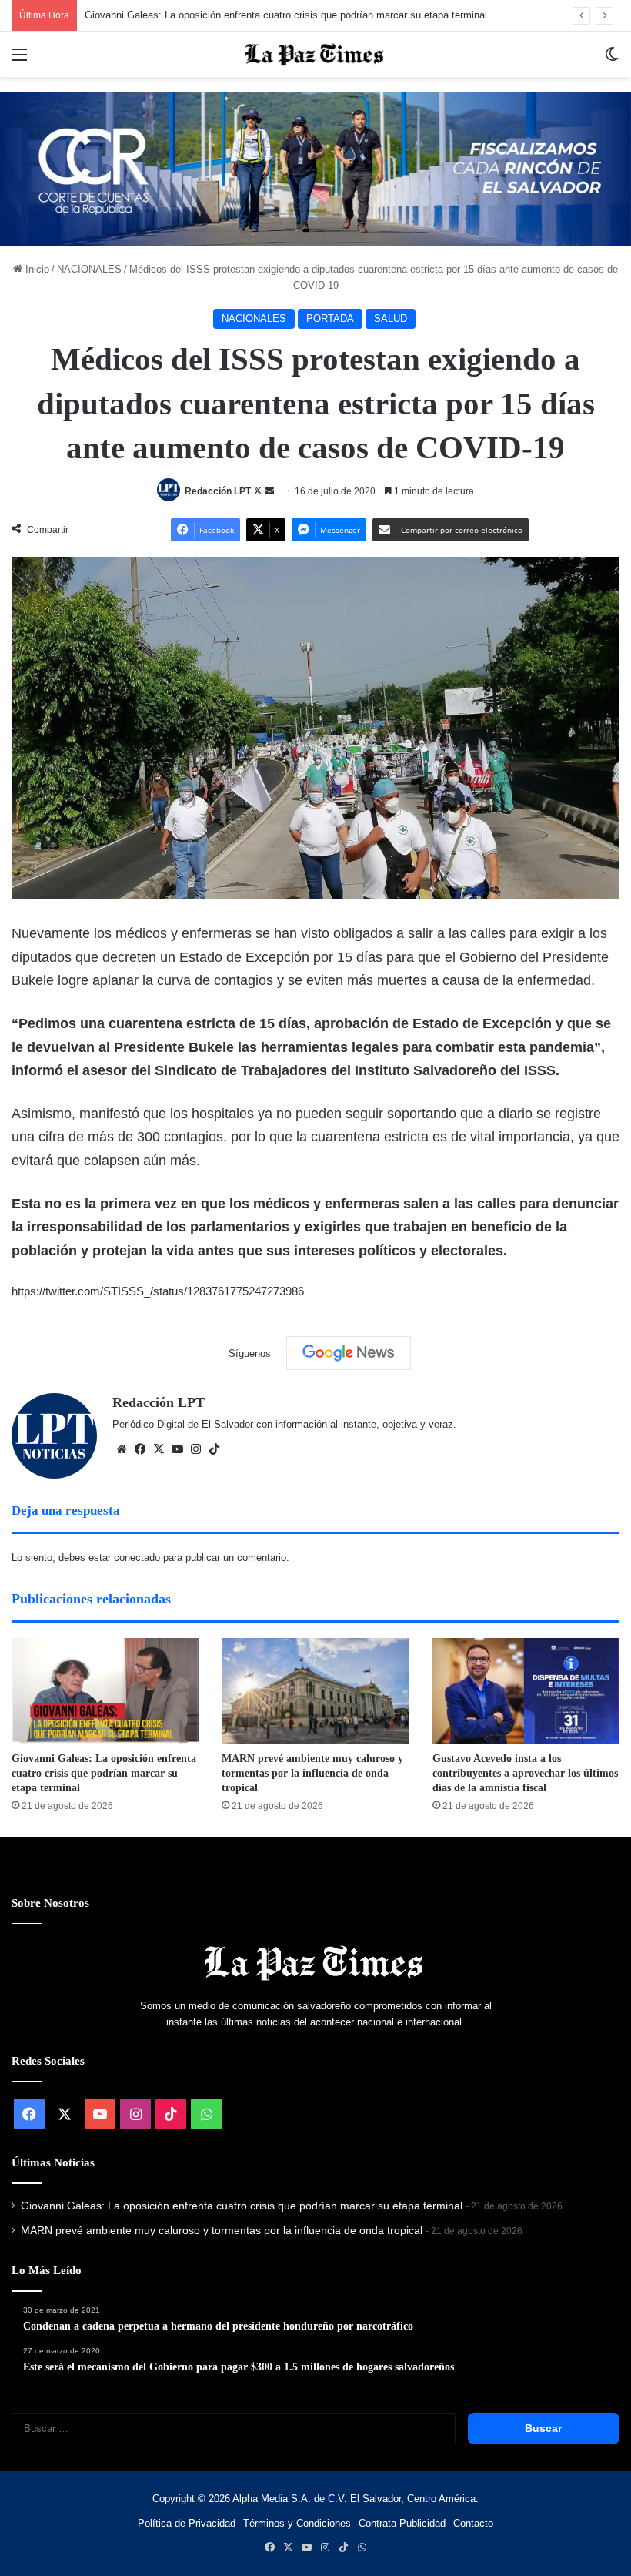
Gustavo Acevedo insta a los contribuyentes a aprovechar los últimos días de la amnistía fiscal (525, 1773)
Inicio (36, 269)
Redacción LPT (218, 491)
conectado (137, 1558)
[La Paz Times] (315, 54)
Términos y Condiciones (297, 2523)
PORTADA (330, 318)
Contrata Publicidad (402, 2523)
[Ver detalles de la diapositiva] (315, 169)
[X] (159, 1449)
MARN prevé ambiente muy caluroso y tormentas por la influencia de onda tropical (312, 1773)
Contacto (473, 2523)
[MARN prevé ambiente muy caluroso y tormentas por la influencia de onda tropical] (315, 1691)
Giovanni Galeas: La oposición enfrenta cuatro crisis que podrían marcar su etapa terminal (286, 15)
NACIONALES (89, 269)
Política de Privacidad (187, 2523)
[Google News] (349, 1353)
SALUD (391, 318)
